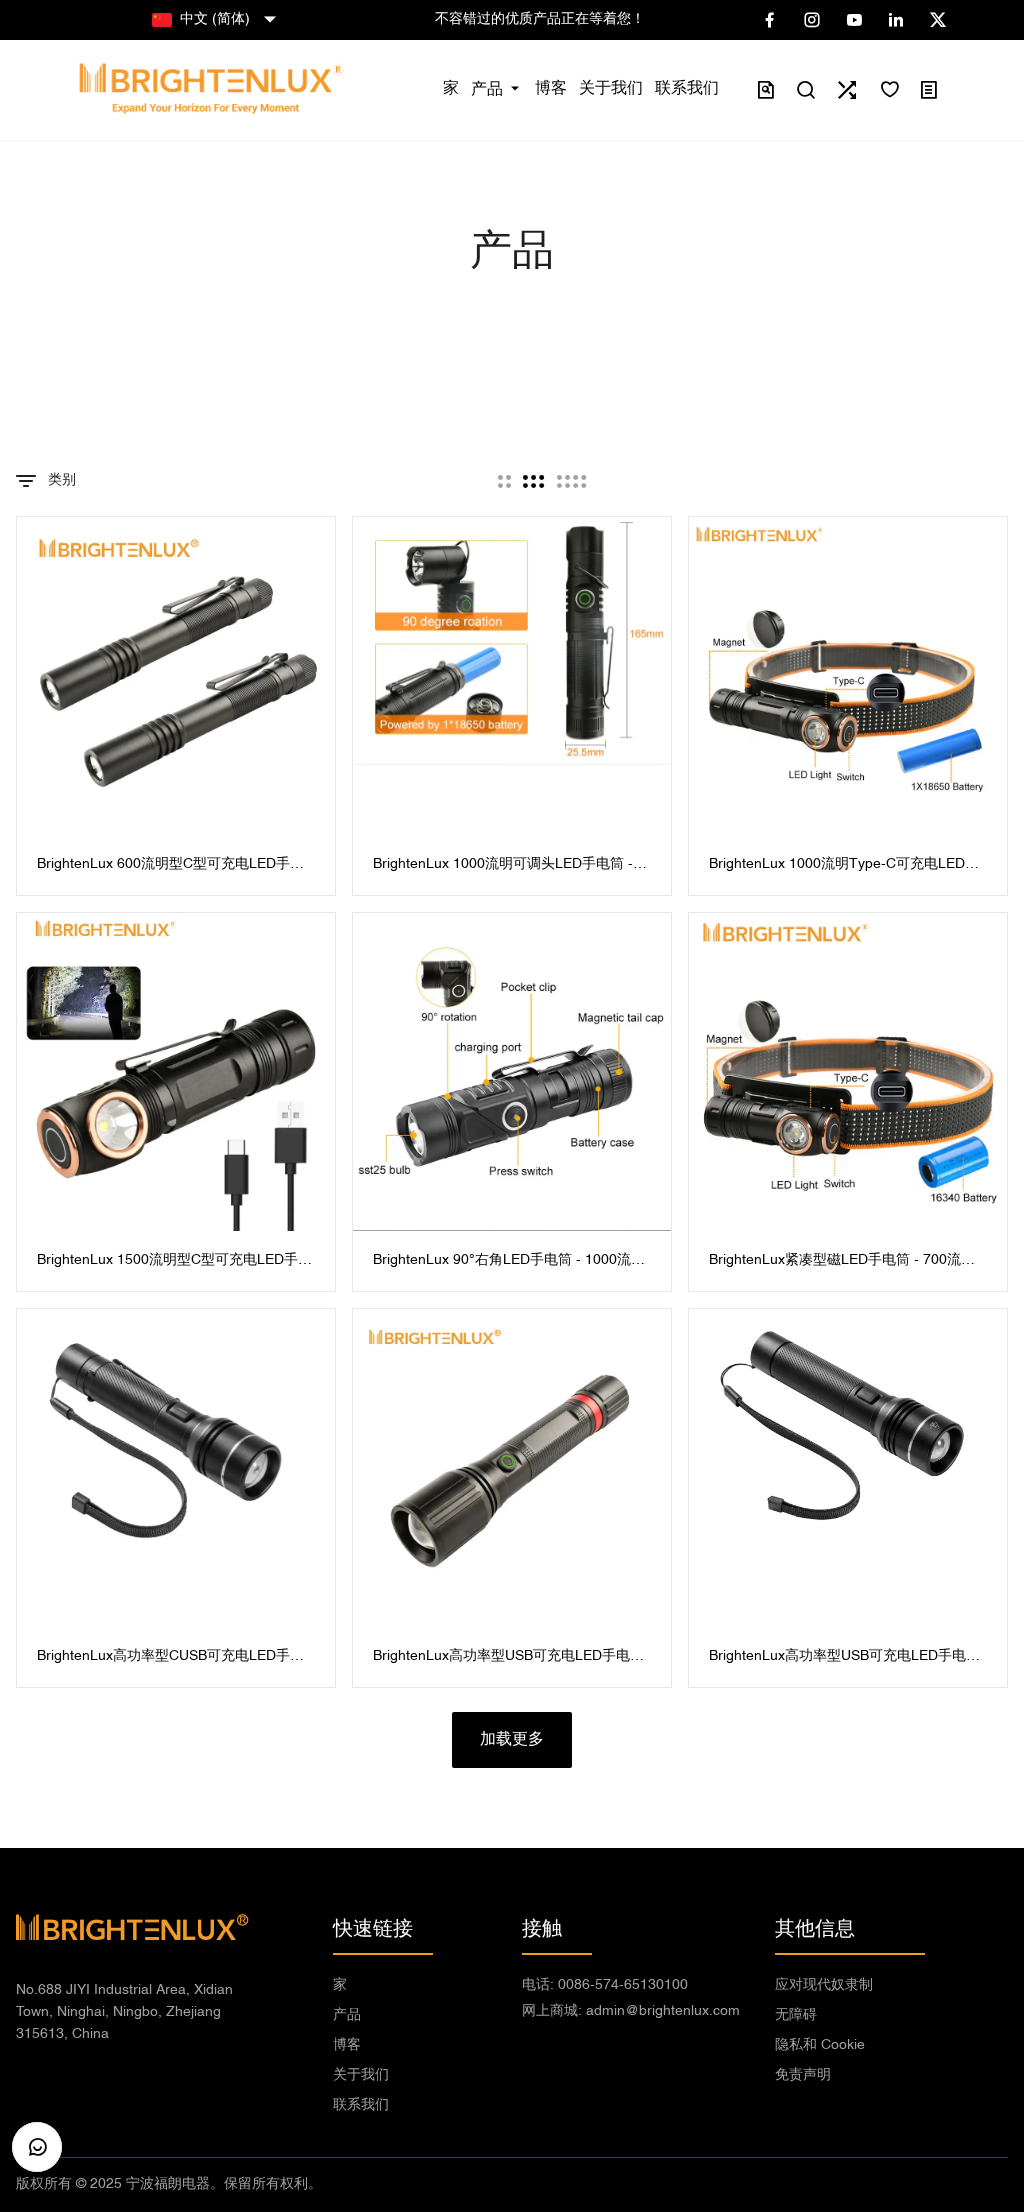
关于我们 (361, 2075)
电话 (605, 1985)
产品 (347, 2015)
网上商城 (631, 2011)
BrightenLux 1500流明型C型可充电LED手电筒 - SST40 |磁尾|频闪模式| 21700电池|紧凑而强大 (174, 1262)
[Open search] (806, 90)
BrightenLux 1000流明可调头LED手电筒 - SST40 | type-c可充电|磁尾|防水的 (503, 866)
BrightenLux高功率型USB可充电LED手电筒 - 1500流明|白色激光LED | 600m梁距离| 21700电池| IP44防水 (844, 1658)
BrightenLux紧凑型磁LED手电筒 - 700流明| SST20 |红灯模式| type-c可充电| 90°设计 (844, 1262)
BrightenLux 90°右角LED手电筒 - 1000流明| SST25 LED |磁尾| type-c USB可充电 (511, 1262)
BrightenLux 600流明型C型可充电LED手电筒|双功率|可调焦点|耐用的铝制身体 (170, 866)
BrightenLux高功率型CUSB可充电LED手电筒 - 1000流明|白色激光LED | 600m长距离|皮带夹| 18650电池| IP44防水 (171, 1658)
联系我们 (361, 2105)
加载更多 (512, 1740)
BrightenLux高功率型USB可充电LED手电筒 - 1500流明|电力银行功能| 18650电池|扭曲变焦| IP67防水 (508, 1658)
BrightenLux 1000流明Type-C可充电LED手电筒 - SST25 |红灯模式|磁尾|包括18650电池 (844, 866)
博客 (347, 2045)
